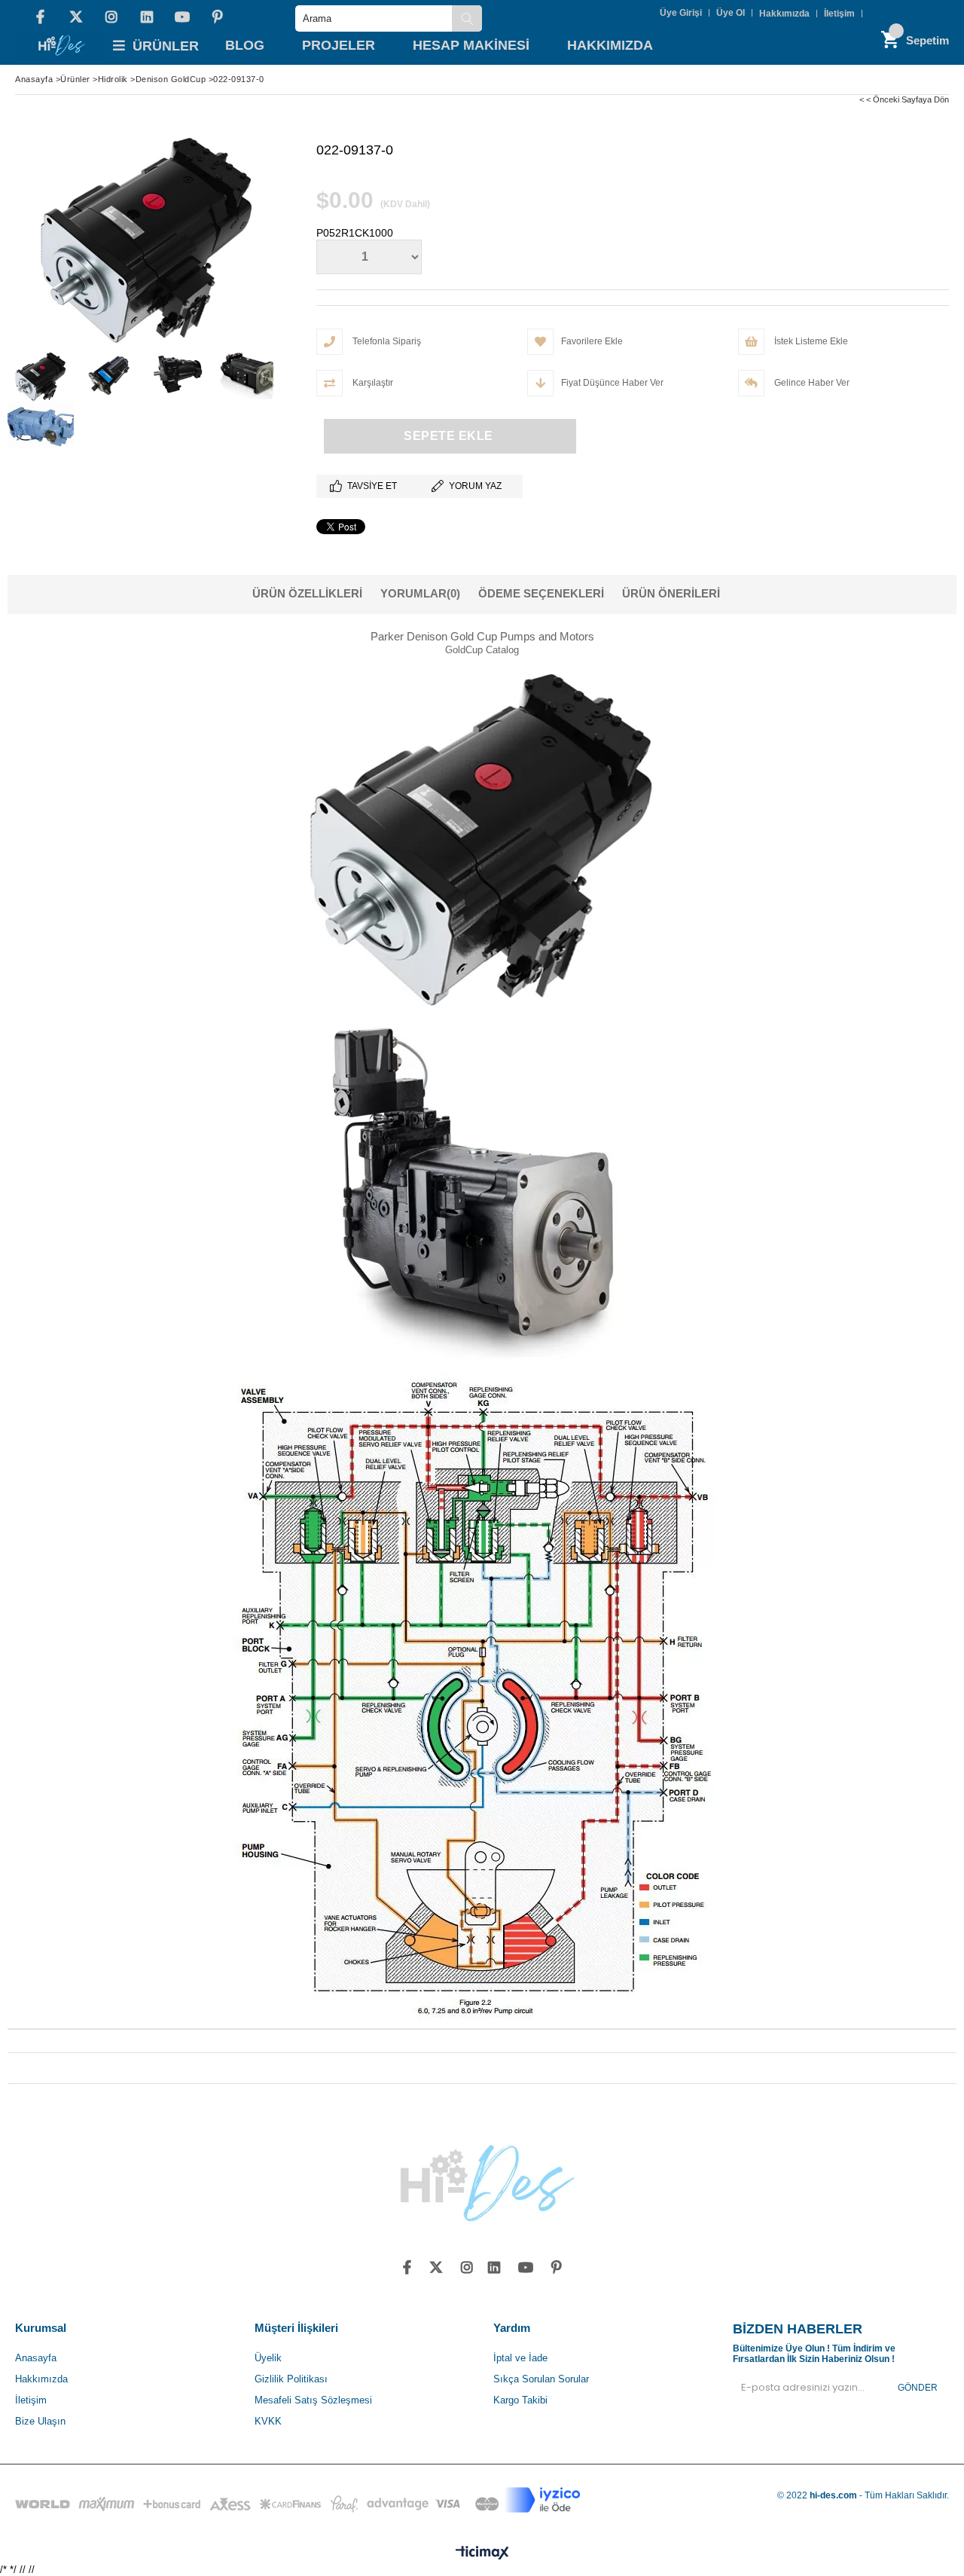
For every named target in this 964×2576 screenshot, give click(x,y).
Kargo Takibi (520, 2400)
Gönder (918, 2388)
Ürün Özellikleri (307, 593)
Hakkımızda (784, 14)
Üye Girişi (681, 13)
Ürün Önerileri (671, 593)
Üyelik (268, 2358)
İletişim (839, 14)
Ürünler (166, 46)
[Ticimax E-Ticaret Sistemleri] (482, 2553)
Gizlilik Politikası (291, 2379)
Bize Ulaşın (40, 2421)
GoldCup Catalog (482, 650)
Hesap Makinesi (471, 45)
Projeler (339, 45)
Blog (245, 45)
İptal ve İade (520, 2358)
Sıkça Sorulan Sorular (541, 2379)
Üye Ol (731, 13)
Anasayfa (36, 2358)
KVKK (268, 2421)
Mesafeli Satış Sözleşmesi (313, 2400)
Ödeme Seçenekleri (541, 593)
